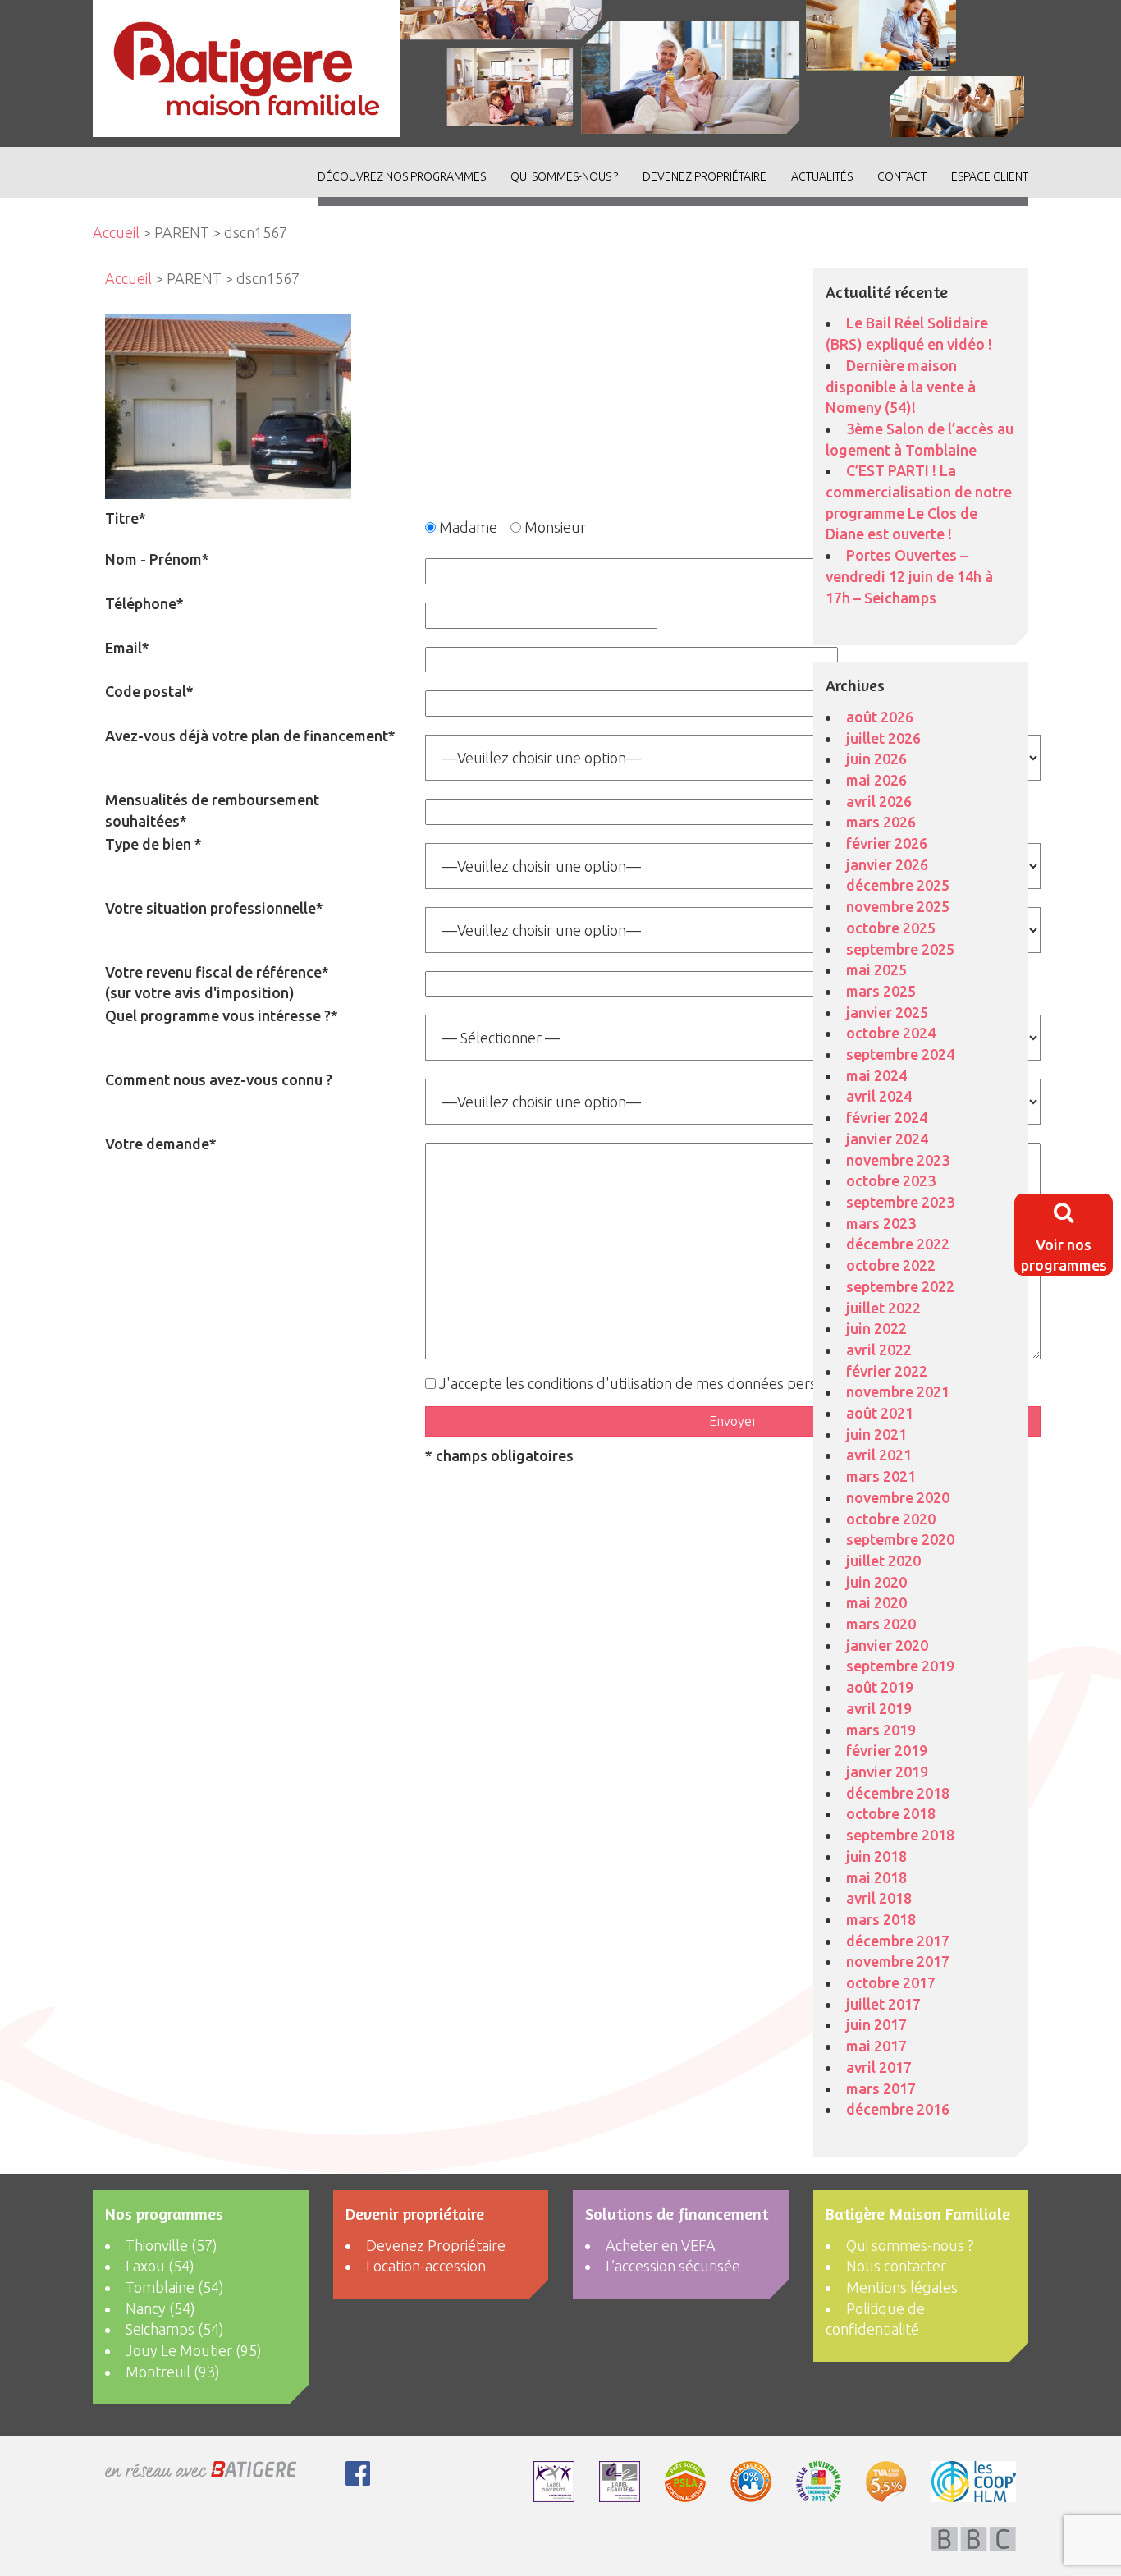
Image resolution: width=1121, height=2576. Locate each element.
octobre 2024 (891, 1033)
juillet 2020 (883, 1561)
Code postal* (149, 691)
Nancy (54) (160, 2308)
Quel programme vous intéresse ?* (222, 1015)
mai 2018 (876, 1877)
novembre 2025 (898, 906)
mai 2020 (876, 1602)
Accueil (116, 232)
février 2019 (887, 1750)
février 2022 (887, 1371)
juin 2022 (876, 1328)
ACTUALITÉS (822, 176)
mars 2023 (881, 1223)
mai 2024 (876, 1075)
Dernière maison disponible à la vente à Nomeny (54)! (901, 386)
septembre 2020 (900, 1539)
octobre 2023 (891, 1180)
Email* (127, 648)
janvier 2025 (887, 1012)
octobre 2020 (891, 1519)
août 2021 (880, 1413)
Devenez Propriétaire (705, 176)
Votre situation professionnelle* (214, 908)
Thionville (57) (172, 2245)
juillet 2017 (883, 2004)
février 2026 (887, 843)
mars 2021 (881, 1476)
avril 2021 (879, 1455)
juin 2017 (876, 2024)
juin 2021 (876, 1434)
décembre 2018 (898, 1793)
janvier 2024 (887, 1139)
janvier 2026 (887, 864)
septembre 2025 (900, 949)
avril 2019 (879, 1708)
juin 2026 (876, 759)
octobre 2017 (891, 1982)
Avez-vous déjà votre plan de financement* (250, 736)
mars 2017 (881, 2088)
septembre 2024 (900, 1054)
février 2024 (887, 1117)
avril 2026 (879, 801)
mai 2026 (876, 780)
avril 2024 (879, 1096)
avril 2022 (879, 1350)
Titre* (126, 518)
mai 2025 (876, 969)
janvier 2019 (887, 1772)
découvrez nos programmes (402, 176)
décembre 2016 (898, 2109)
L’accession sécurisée (673, 2266)
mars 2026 (881, 822)
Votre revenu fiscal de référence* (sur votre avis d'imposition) (217, 983)
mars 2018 (881, 1919)
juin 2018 (876, 1856)
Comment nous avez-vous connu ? (219, 1079)
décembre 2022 (898, 1244)
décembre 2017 (898, 1941)
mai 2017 (876, 2046)
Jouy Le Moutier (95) (194, 2350)
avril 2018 (879, 1898)
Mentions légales (902, 2287)
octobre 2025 (891, 928)
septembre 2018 (900, 1835)
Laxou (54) (160, 2266)
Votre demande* (161, 1144)
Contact (902, 176)
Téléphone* (144, 603)
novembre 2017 (898, 1961)
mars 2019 (881, 1730)
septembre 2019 (900, 1666)
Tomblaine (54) (175, 2287)
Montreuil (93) (173, 2372)
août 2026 (880, 717)
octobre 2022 (891, 1265)
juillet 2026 (883, 738)
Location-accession (426, 2266)
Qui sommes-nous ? (564, 176)
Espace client (990, 176)
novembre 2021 (898, 1391)
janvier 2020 (887, 1645)
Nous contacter (896, 2266)
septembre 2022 (900, 1286)
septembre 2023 (900, 1202)
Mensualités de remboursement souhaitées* (212, 810)
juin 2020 (876, 1582)
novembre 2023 (898, 1160)
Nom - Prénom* (157, 559)
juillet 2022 (883, 1308)
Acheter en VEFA (661, 2245)
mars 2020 (881, 1624)
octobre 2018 (891, 1813)
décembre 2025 (898, 885)
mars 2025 (881, 991)
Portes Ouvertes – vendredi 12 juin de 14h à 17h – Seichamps (909, 576)
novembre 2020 (898, 1497)
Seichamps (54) (175, 2329)
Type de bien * (153, 844)
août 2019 (880, 1687)
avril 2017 (879, 2067)
